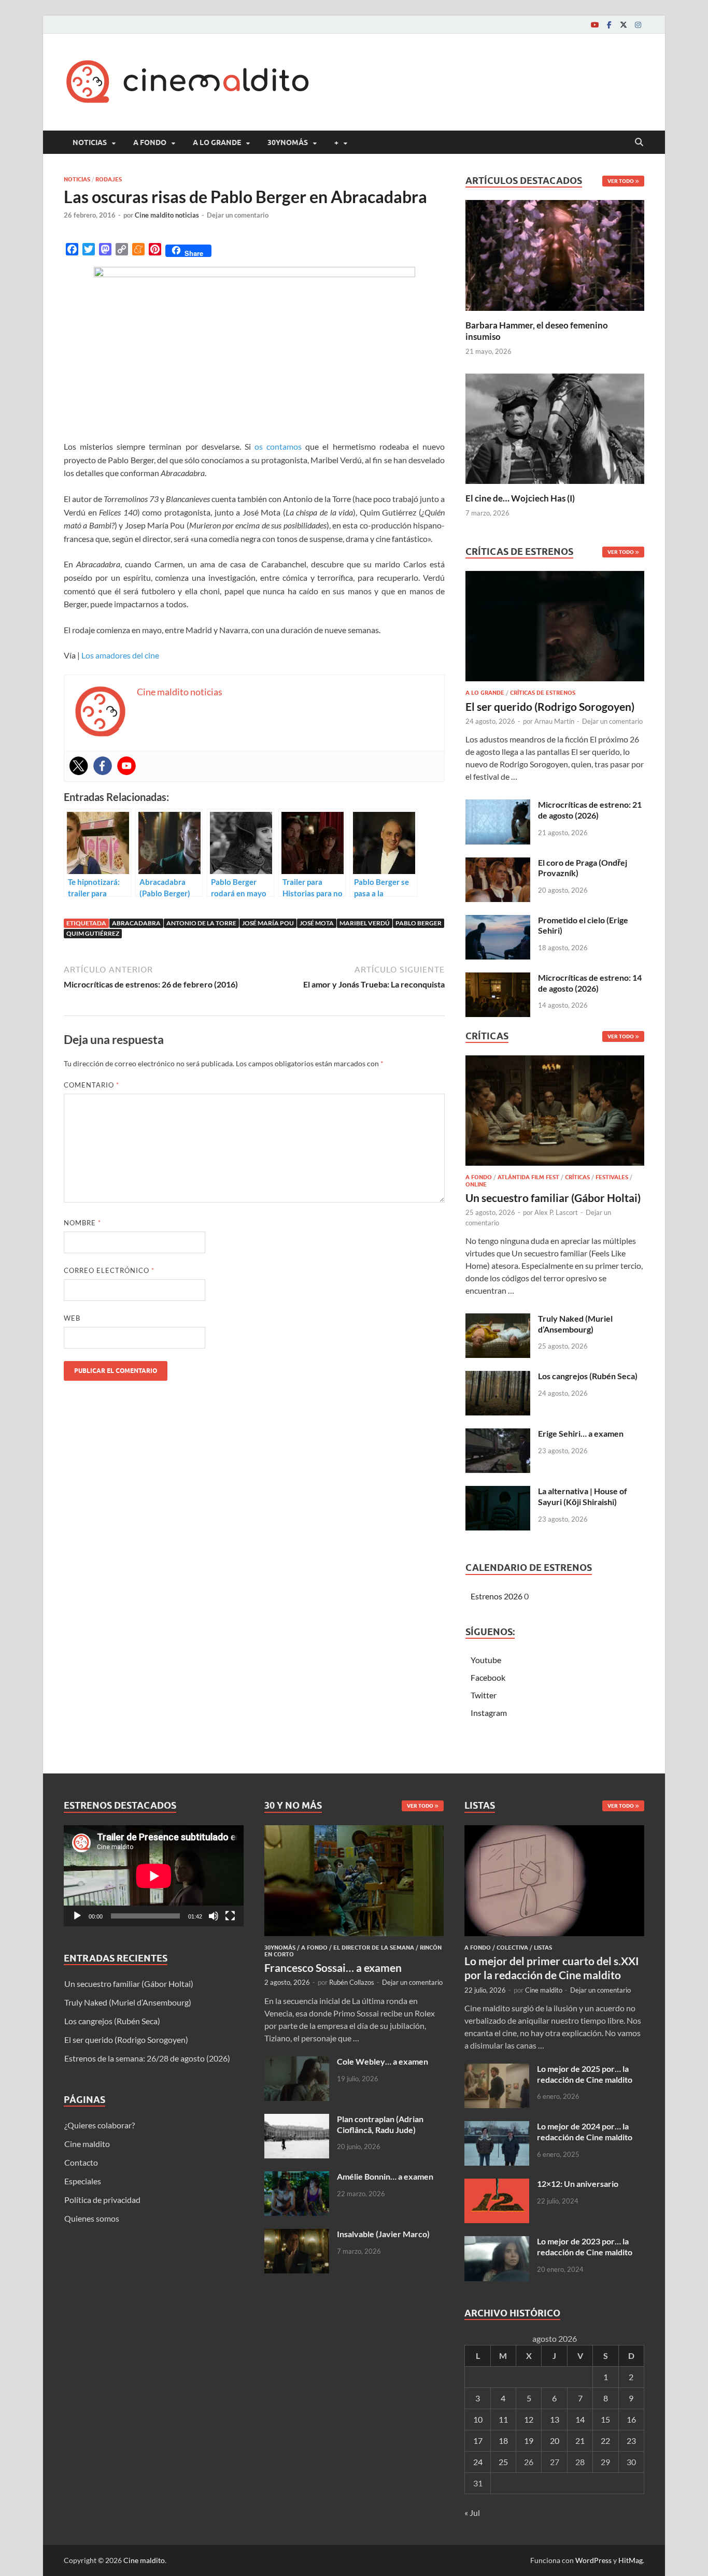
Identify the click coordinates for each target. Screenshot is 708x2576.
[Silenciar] (214, 1916)
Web (72, 1318)
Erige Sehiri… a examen (581, 1433)
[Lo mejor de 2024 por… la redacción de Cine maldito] (497, 2127)
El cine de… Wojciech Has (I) (520, 498)
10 (478, 2419)
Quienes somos (92, 2218)
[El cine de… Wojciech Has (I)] (555, 427)
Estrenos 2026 (497, 1596)
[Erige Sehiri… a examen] (498, 1434)
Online (476, 1184)
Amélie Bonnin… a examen (385, 2176)
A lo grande (217, 142)
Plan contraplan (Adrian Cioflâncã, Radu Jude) (380, 2124)
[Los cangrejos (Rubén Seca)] (498, 1377)
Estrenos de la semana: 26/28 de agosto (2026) (147, 2058)
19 (529, 2441)
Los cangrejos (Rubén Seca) (588, 1376)
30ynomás (288, 142)
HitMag (631, 2560)
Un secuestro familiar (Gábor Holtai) (553, 1198)
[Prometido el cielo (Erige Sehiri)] (498, 921)
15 (605, 2419)
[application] (154, 1876)
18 (503, 2441)
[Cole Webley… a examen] (297, 2062)
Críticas (577, 1177)
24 (478, 2462)
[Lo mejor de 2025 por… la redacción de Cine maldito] (497, 2070)
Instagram (489, 1713)
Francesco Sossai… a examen (333, 1967)
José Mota (317, 923)
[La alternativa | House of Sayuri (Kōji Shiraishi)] (498, 1492)
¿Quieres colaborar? (100, 2125)
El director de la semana (374, 1948)
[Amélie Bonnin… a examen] (297, 2177)
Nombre (82, 1223)
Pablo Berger (419, 923)
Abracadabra (136, 923)
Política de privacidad (102, 2200)
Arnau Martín (554, 721)
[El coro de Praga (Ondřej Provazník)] (498, 863)
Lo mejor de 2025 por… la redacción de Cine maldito (585, 2074)
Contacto (81, 2162)
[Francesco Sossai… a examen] (354, 1831)
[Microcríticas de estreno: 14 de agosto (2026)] (498, 978)
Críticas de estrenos (543, 693)
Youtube (486, 1660)
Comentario (91, 1085)
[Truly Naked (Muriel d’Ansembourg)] (498, 1319)
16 (631, 2419)
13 (555, 2419)
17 (478, 2441)
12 (529, 2419)
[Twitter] (624, 25)
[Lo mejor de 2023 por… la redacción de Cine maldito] (497, 2242)
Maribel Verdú (365, 923)
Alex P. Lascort (556, 1212)
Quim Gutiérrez (93, 933)
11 (503, 2419)
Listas (543, 1948)
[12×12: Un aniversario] (497, 2185)
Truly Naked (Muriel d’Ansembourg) (575, 1324)
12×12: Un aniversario (578, 2184)
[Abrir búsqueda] (639, 142)
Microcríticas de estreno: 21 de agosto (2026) (590, 810)
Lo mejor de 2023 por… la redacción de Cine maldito (585, 2246)
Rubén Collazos (352, 1982)
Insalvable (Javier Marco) (383, 2234)
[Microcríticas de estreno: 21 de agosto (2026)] (498, 805)
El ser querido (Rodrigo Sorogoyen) (550, 706)
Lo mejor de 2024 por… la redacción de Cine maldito (585, 2131)
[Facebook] (609, 25)
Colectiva (512, 1948)
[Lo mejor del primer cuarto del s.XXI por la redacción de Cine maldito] (554, 1831)
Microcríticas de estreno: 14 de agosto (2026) (590, 983)
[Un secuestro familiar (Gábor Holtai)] (555, 1114)
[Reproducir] (77, 1916)
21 (580, 2441)
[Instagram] (638, 25)
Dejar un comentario (238, 215)
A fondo (150, 142)
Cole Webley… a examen (383, 2061)
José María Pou (268, 923)
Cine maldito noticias (167, 215)
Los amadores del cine (120, 655)
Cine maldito (87, 2144)
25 (503, 2462)
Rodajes (109, 179)
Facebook (488, 1677)
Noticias (90, 142)
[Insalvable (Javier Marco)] (297, 2235)
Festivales (612, 1177)
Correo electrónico (109, 1270)
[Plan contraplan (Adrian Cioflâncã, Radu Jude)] (297, 2120)
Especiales (83, 2181)
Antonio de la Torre (201, 923)
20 (555, 2441)
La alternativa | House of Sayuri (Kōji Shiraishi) (583, 1496)
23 (631, 2441)
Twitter (484, 1695)
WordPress (593, 2560)
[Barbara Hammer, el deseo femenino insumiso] (555, 254)
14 (580, 2419)
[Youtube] (594, 25)
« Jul (472, 2513)
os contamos (278, 446)
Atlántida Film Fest (528, 1177)
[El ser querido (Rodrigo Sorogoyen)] (555, 629)
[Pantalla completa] (230, 1916)
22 (605, 2441)
